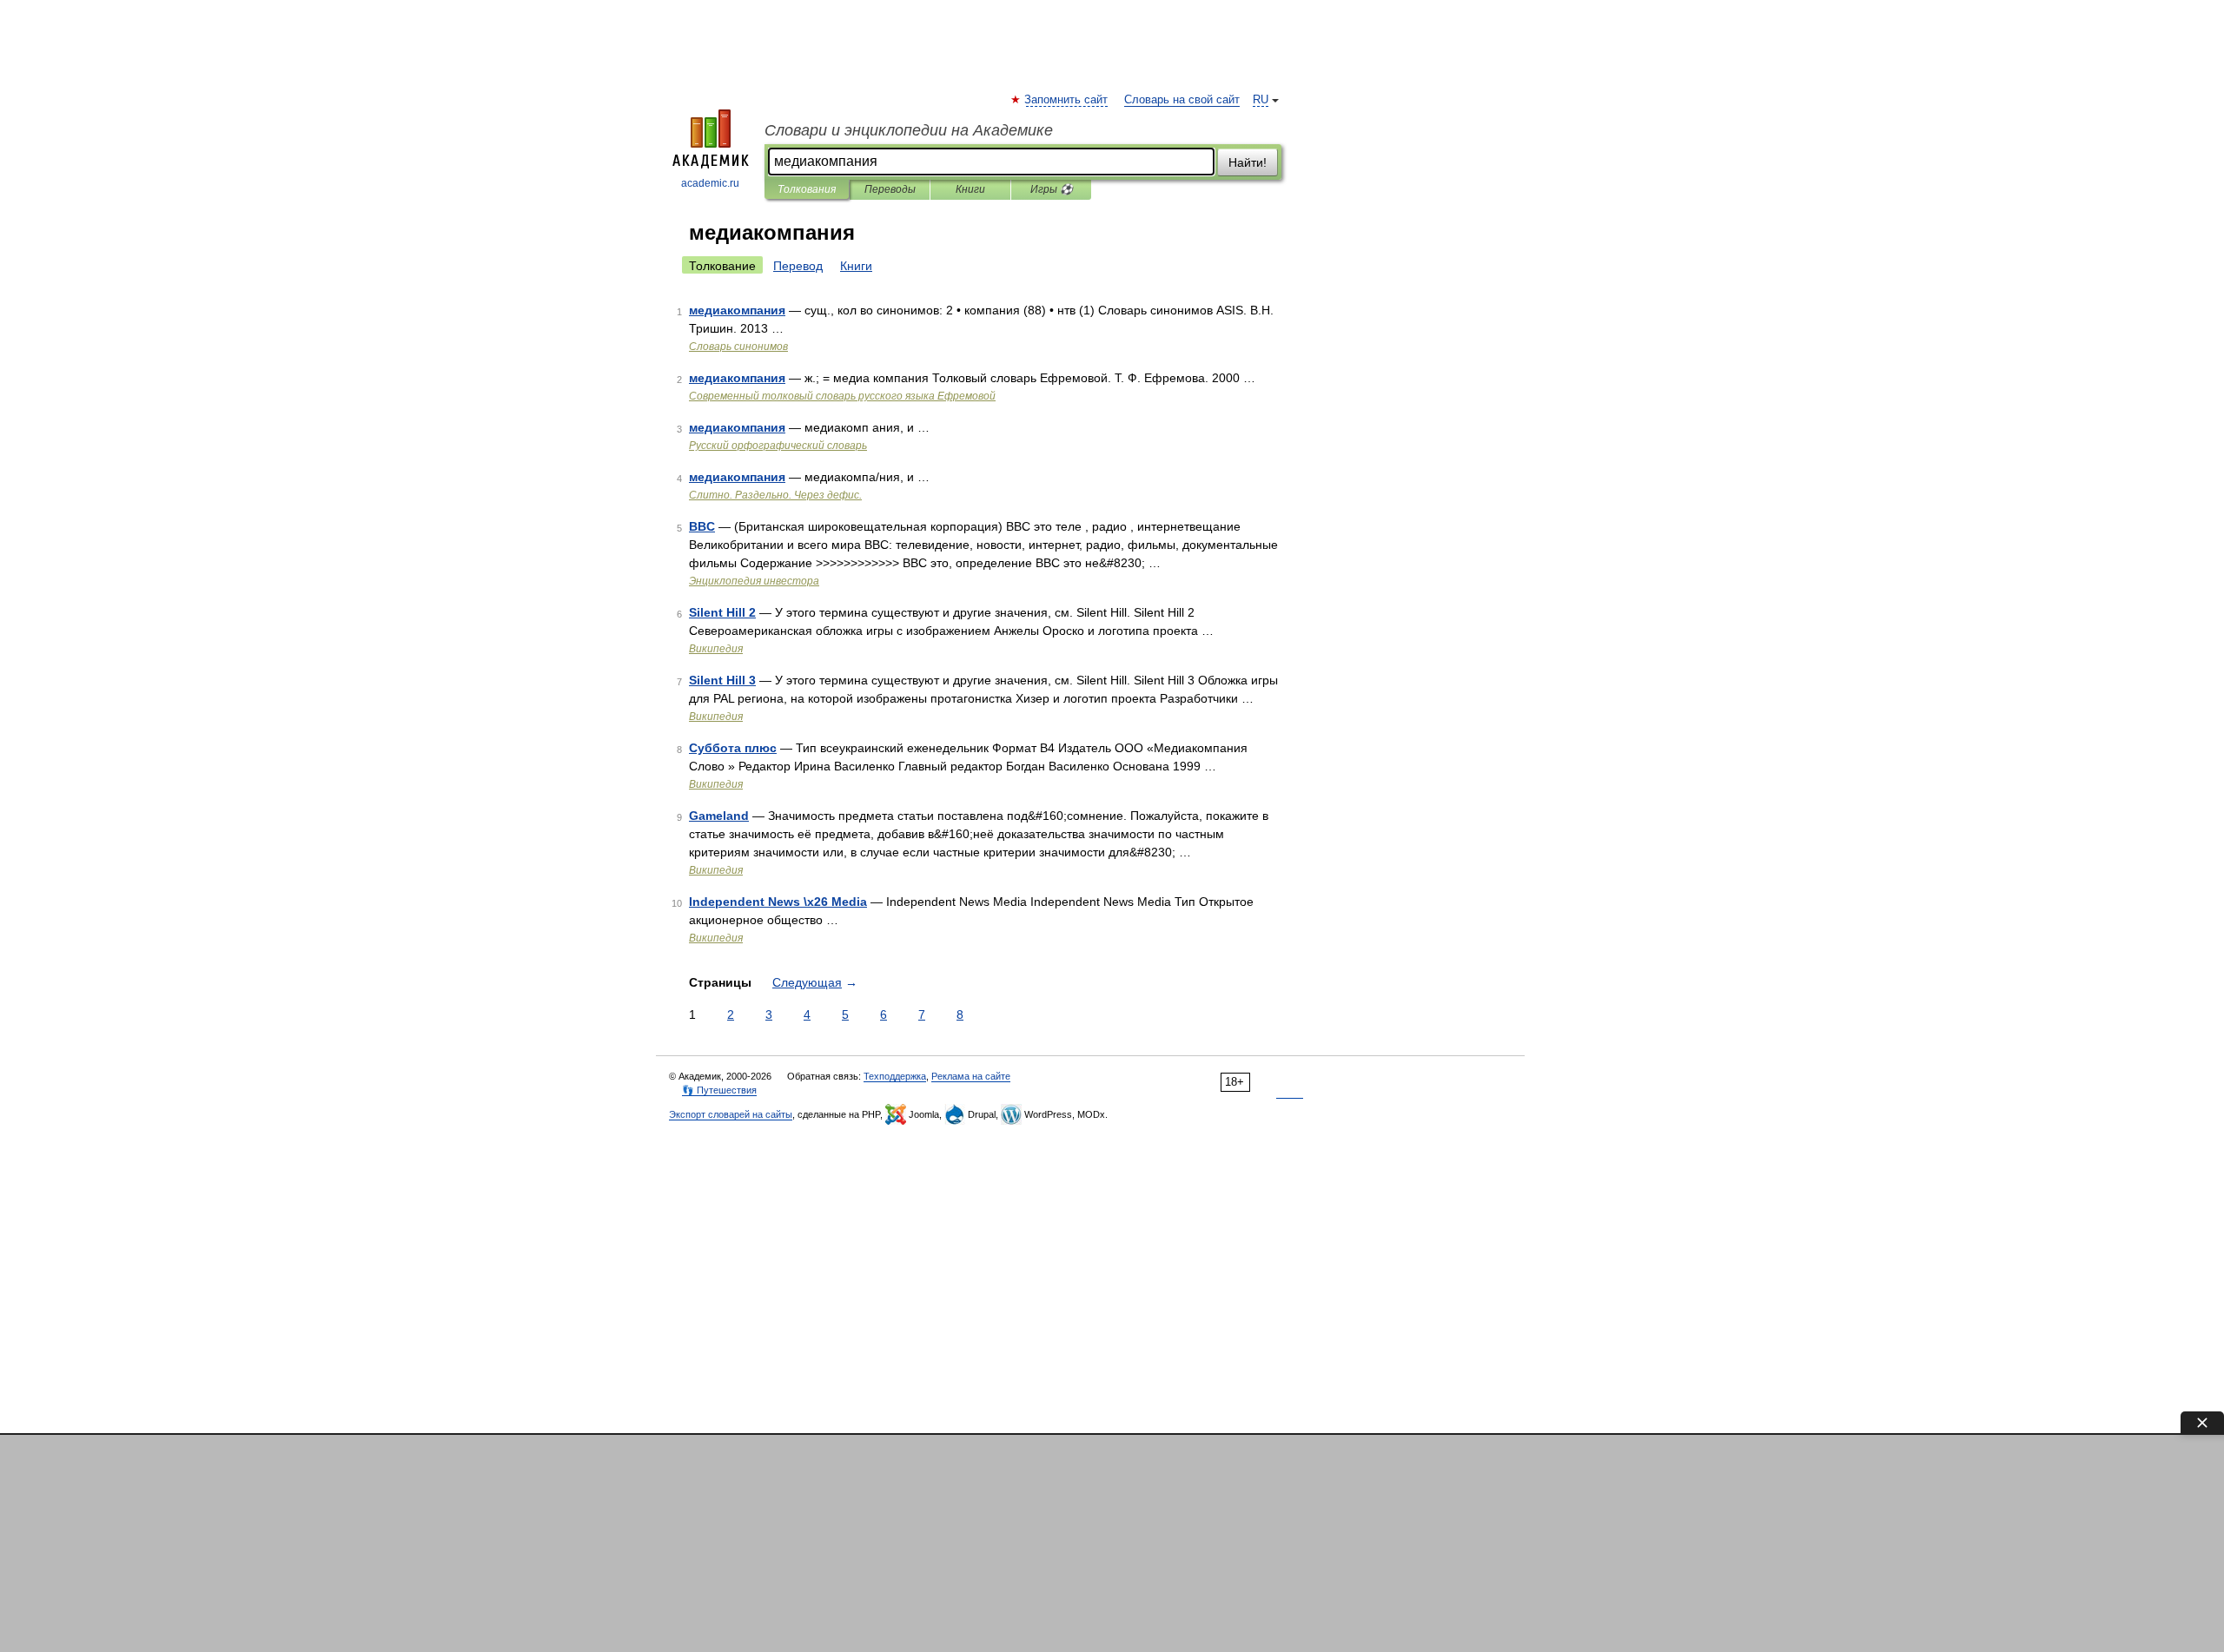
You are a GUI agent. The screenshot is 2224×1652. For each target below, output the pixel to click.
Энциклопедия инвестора (754, 581)
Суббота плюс (733, 748)
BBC (702, 526)
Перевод (798, 266)
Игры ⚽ (1052, 189)
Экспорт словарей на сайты (731, 1114)
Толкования (807, 189)
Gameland (719, 816)
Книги (970, 189)
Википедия (716, 649)
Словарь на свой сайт (1182, 100)
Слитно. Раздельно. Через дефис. (775, 495)
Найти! (1248, 162)
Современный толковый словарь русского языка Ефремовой (842, 396)
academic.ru (710, 183)
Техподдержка (895, 1076)
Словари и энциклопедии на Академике (909, 130)
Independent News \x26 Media (778, 902)
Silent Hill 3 (722, 680)
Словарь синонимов (738, 347)
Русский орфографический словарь (778, 446)
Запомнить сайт (1067, 100)
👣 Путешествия (719, 1090)
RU (1261, 100)
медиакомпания (737, 310)
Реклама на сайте (971, 1076)
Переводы (890, 189)
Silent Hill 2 (722, 612)
